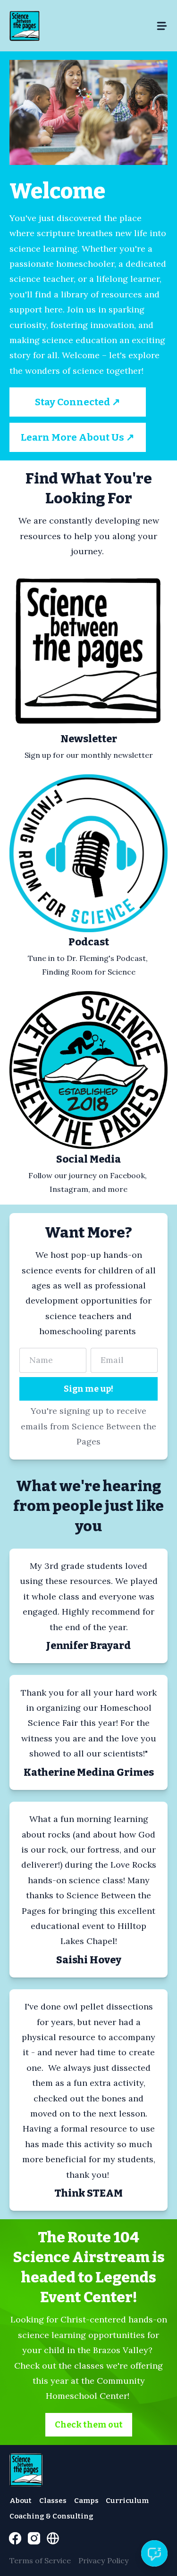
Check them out (89, 2425)
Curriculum (127, 2501)
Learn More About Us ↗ (78, 437)
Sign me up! (88, 1389)
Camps (86, 2501)
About (21, 2501)
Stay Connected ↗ (78, 402)
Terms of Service (40, 2560)
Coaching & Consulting (51, 2516)
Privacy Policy (104, 2560)
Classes (53, 2501)
